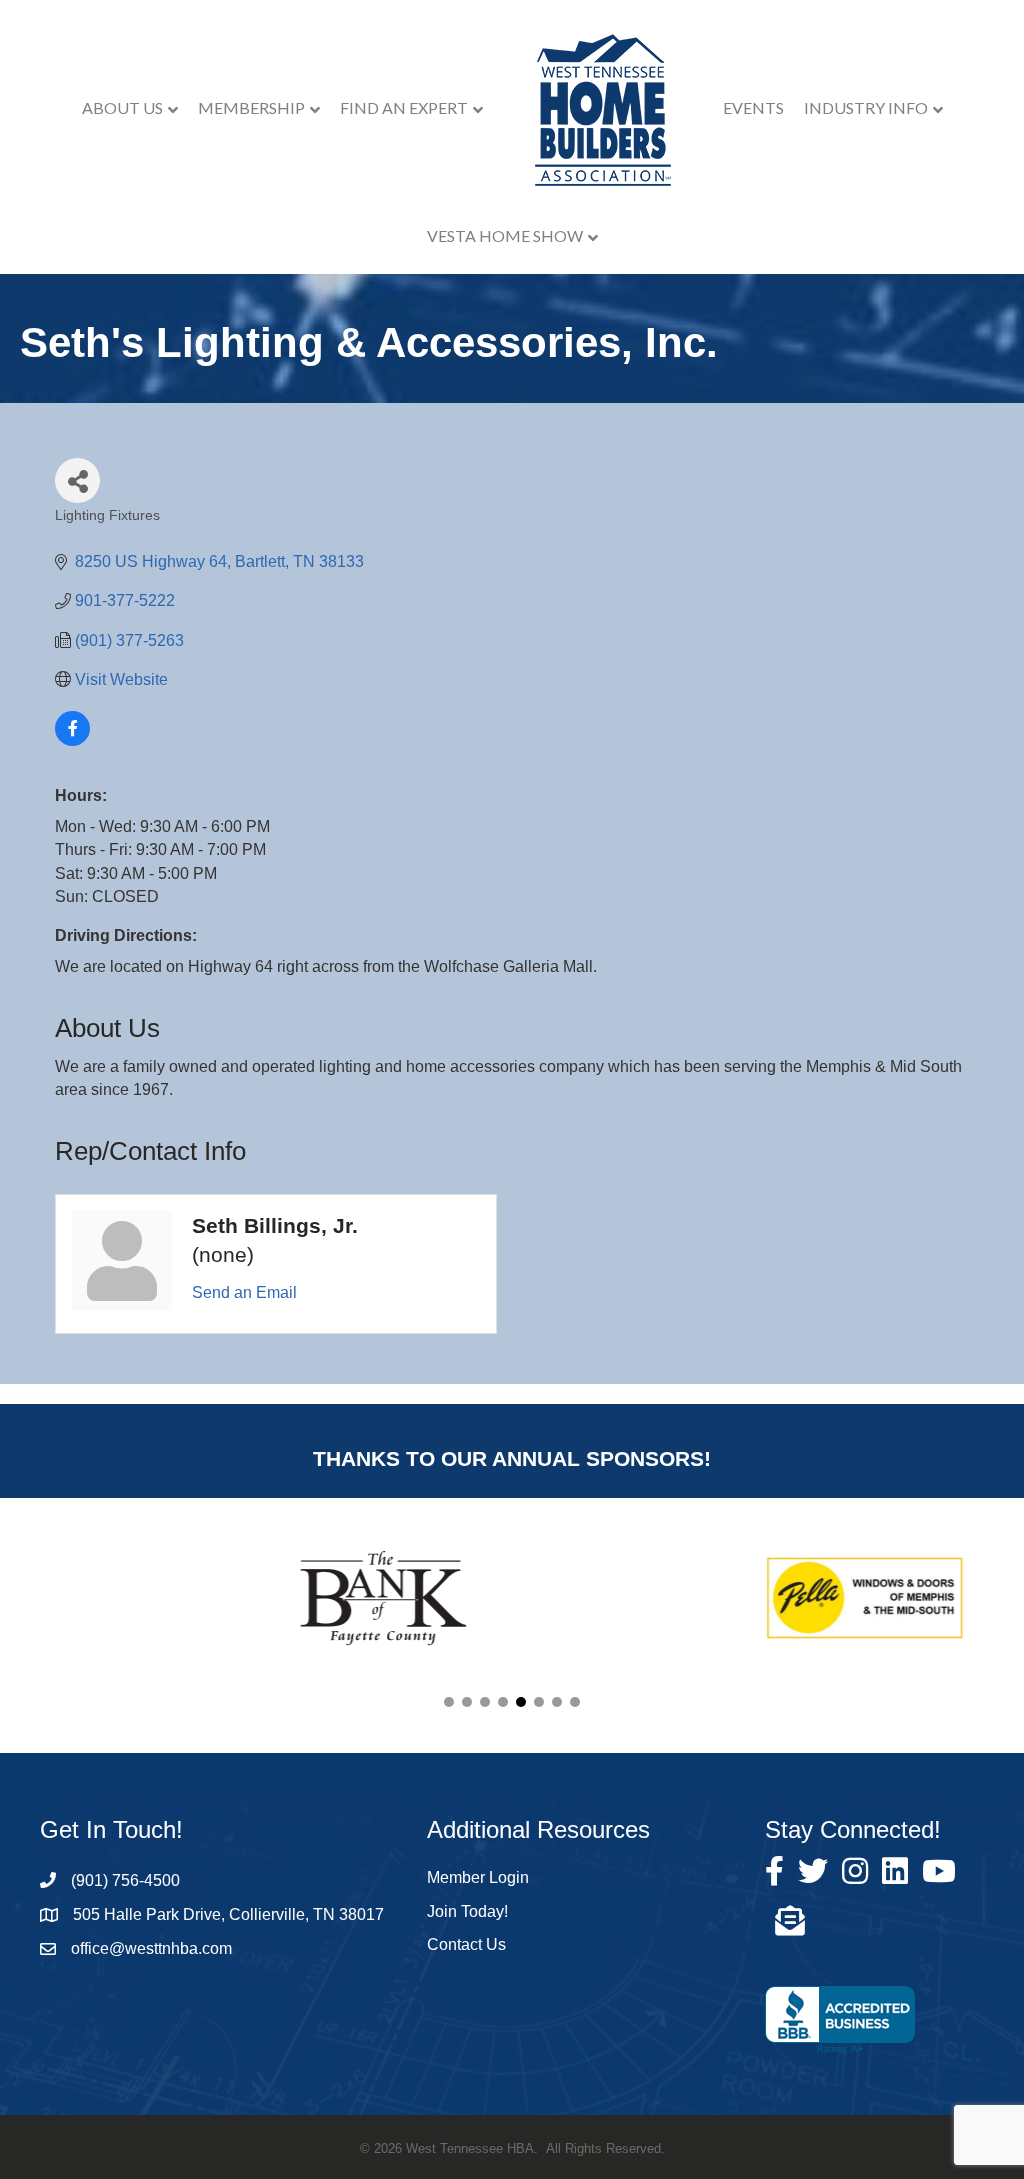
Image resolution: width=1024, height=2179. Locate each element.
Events (753, 107)
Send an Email (244, 1292)
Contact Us (466, 1944)
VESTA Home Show (505, 235)
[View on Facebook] (72, 740)
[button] (449, 1702)
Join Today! (467, 1911)
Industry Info (866, 107)
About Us (122, 107)
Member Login (478, 1877)
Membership (251, 107)
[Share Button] (77, 480)
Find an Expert (404, 107)
